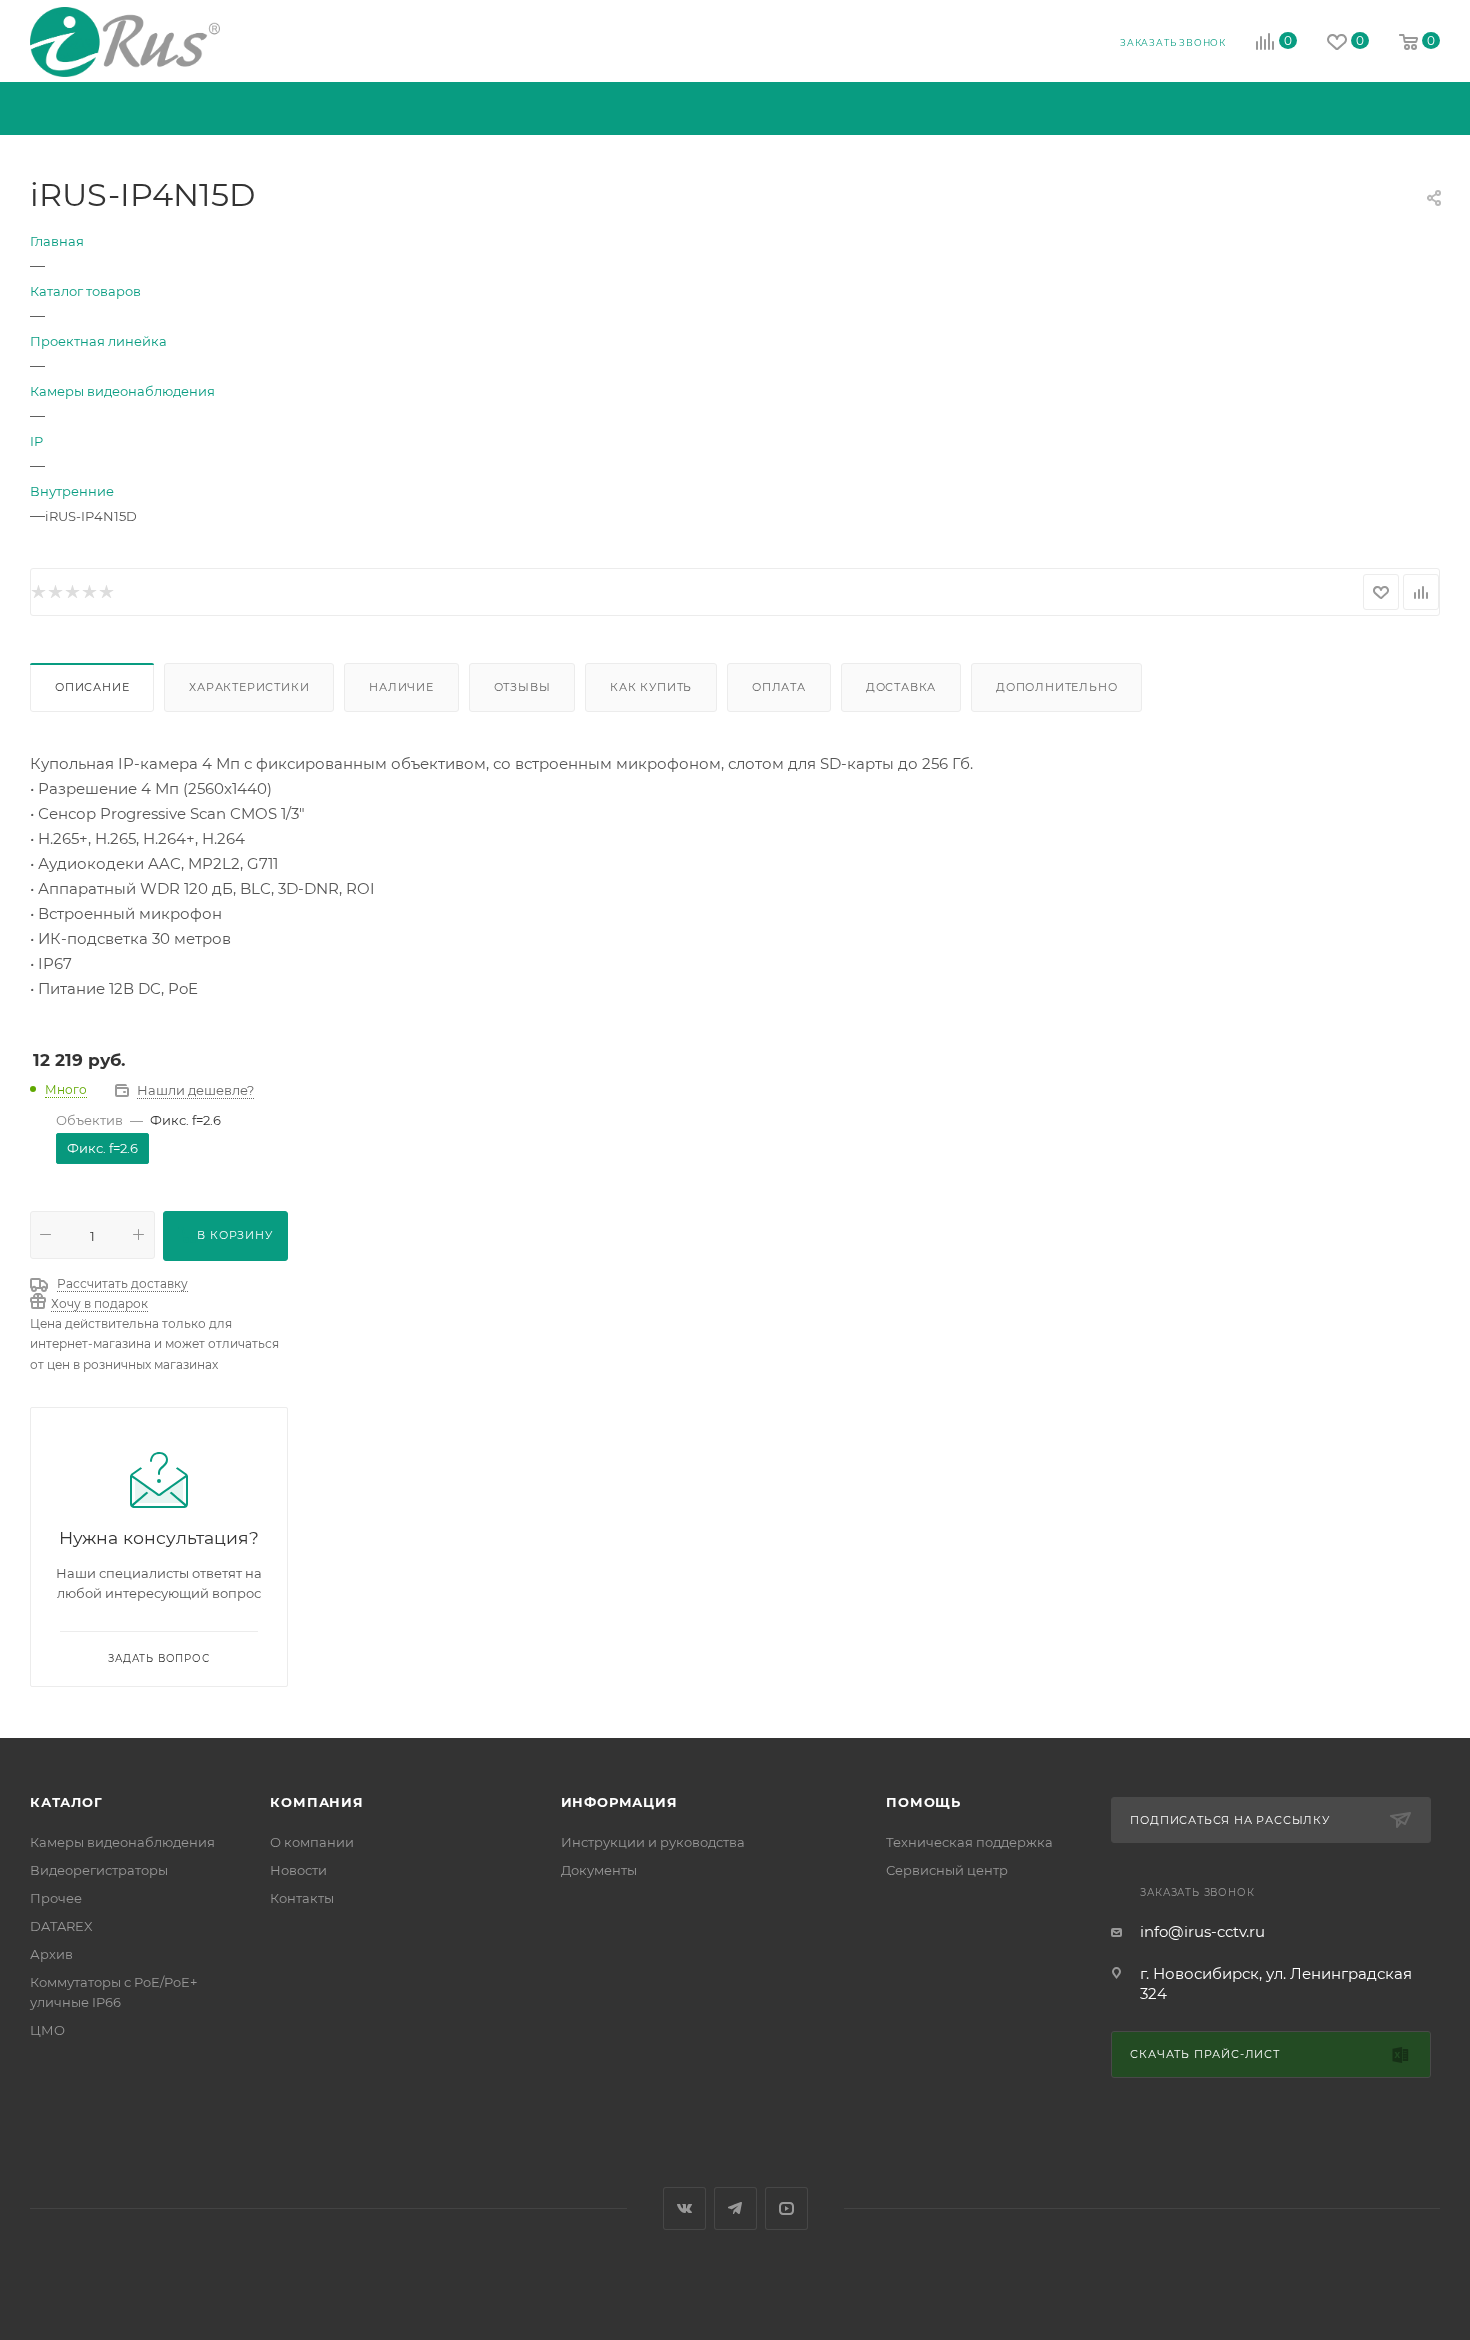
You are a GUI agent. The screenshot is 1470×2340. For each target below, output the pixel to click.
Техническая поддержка (969, 1842)
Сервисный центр (947, 1870)
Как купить (651, 687)
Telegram (735, 2208)
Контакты (302, 1898)
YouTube (786, 2208)
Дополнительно (1056, 687)
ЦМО (47, 2030)
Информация (619, 1802)
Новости (298, 1870)
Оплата (779, 687)
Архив (51, 1954)
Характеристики (249, 687)
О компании (312, 1842)
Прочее (56, 1898)
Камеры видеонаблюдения (122, 1842)
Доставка (901, 687)
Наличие (401, 687)
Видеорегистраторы (99, 1870)
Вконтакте (684, 2208)
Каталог (66, 1802)
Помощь (923, 1802)
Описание (92, 687)
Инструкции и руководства (653, 1842)
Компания (316, 1802)
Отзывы (522, 687)
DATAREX (61, 1926)
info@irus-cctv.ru (1202, 1931)
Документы (599, 1870)
